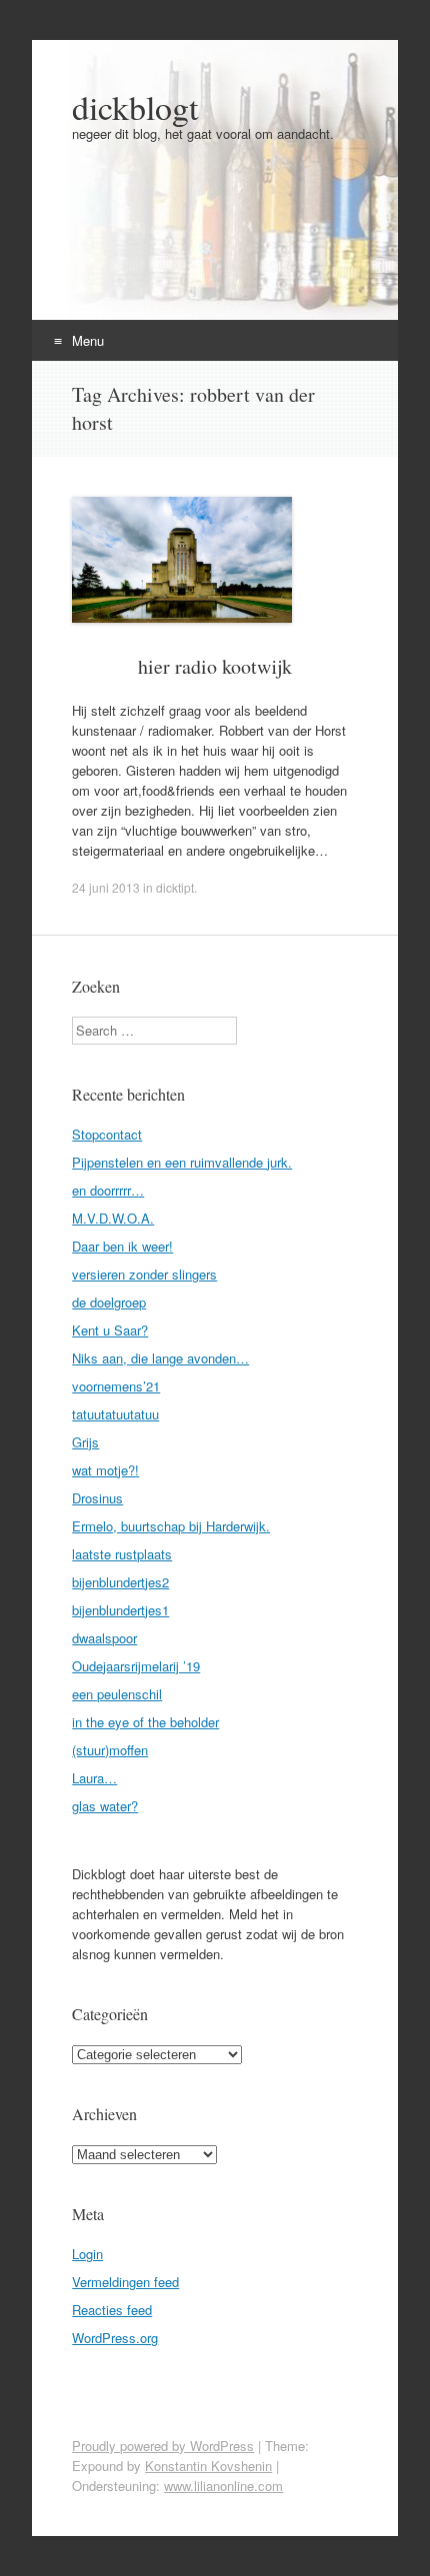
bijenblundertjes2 (120, 1582)
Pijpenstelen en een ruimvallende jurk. (182, 1162)
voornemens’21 (116, 1386)
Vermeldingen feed (125, 2282)
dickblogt (135, 107)
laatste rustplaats (122, 1554)
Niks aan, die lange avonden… (160, 1358)
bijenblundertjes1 (120, 1610)
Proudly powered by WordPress (163, 2446)
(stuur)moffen (110, 1750)
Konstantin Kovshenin (208, 2466)
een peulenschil (117, 1694)
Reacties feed (112, 2310)
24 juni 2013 (106, 887)
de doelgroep (109, 1302)
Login (87, 2254)
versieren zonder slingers (144, 1274)
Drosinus (97, 1498)
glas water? (105, 1806)
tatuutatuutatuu (115, 1414)
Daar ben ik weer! (122, 1246)
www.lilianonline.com (223, 2486)
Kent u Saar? (110, 1330)
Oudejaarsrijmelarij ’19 (136, 1666)
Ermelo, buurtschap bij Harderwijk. (171, 1526)
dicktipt (175, 887)
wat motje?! (105, 1470)
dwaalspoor (104, 1638)
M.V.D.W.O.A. (113, 1218)
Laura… (94, 1778)
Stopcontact (107, 1134)
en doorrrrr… (108, 1190)
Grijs (85, 1442)
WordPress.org (115, 2338)
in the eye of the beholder (145, 1722)
